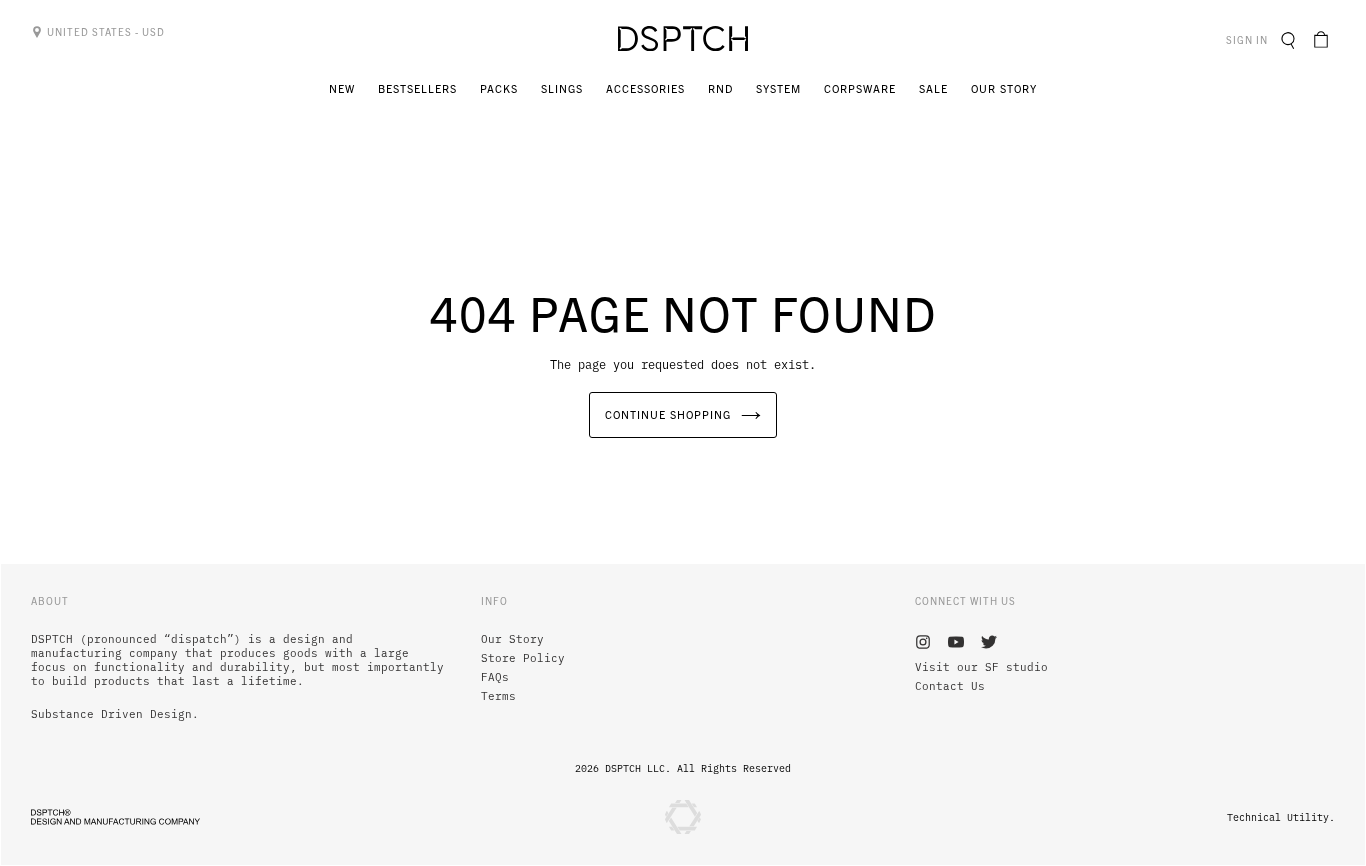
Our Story (512, 639)
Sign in (1249, 39)
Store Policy (523, 658)
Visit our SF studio (981, 667)
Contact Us (950, 686)
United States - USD (104, 31)
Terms (498, 696)
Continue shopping (668, 414)
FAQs (495, 677)
